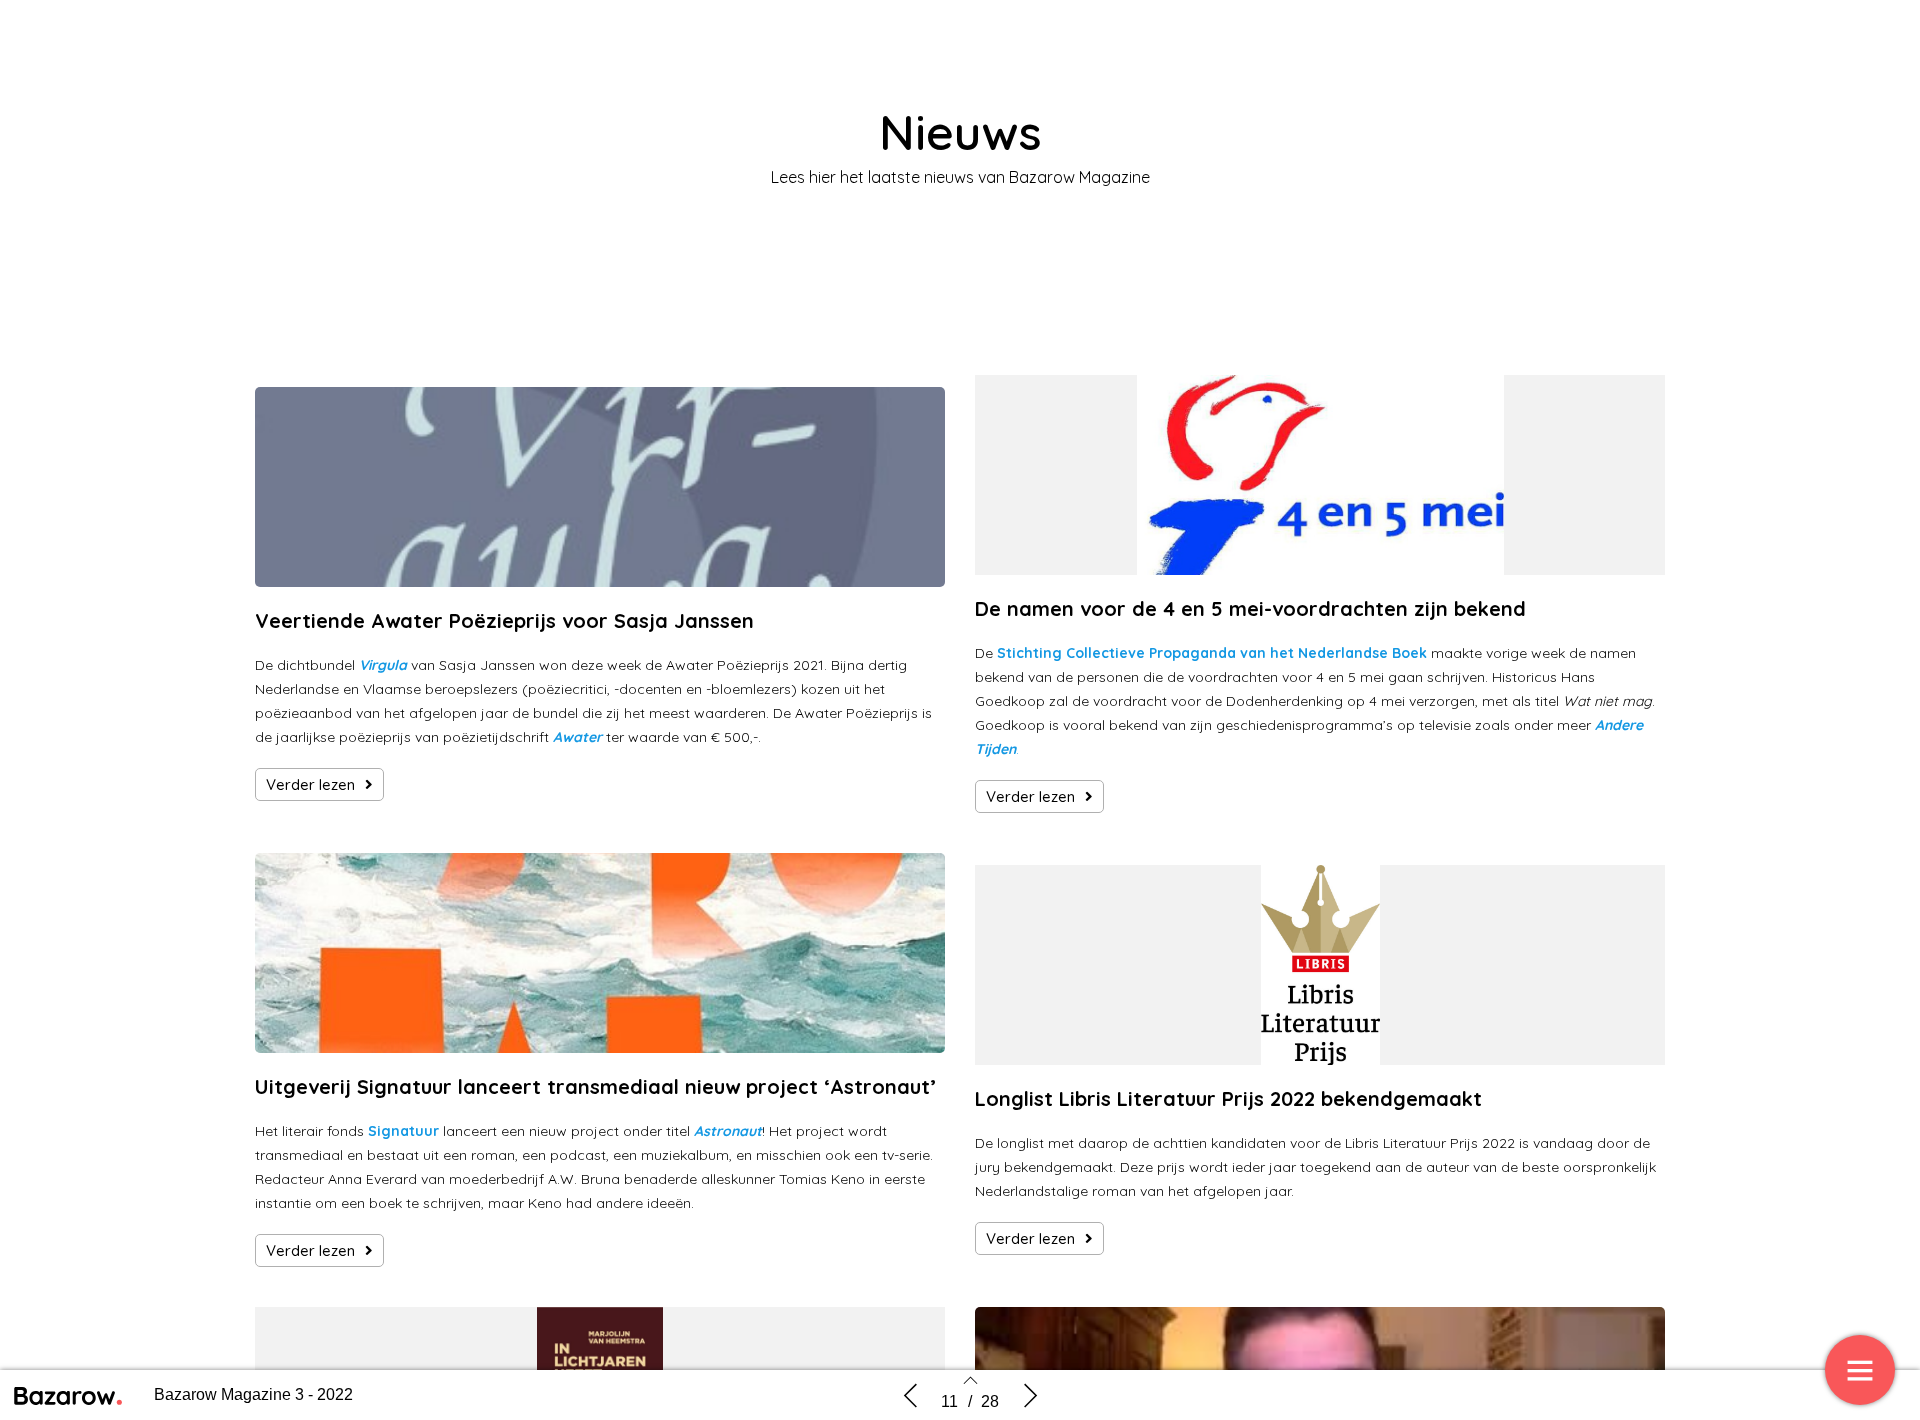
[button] (319, 784)
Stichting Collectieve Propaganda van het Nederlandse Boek (1212, 653)
